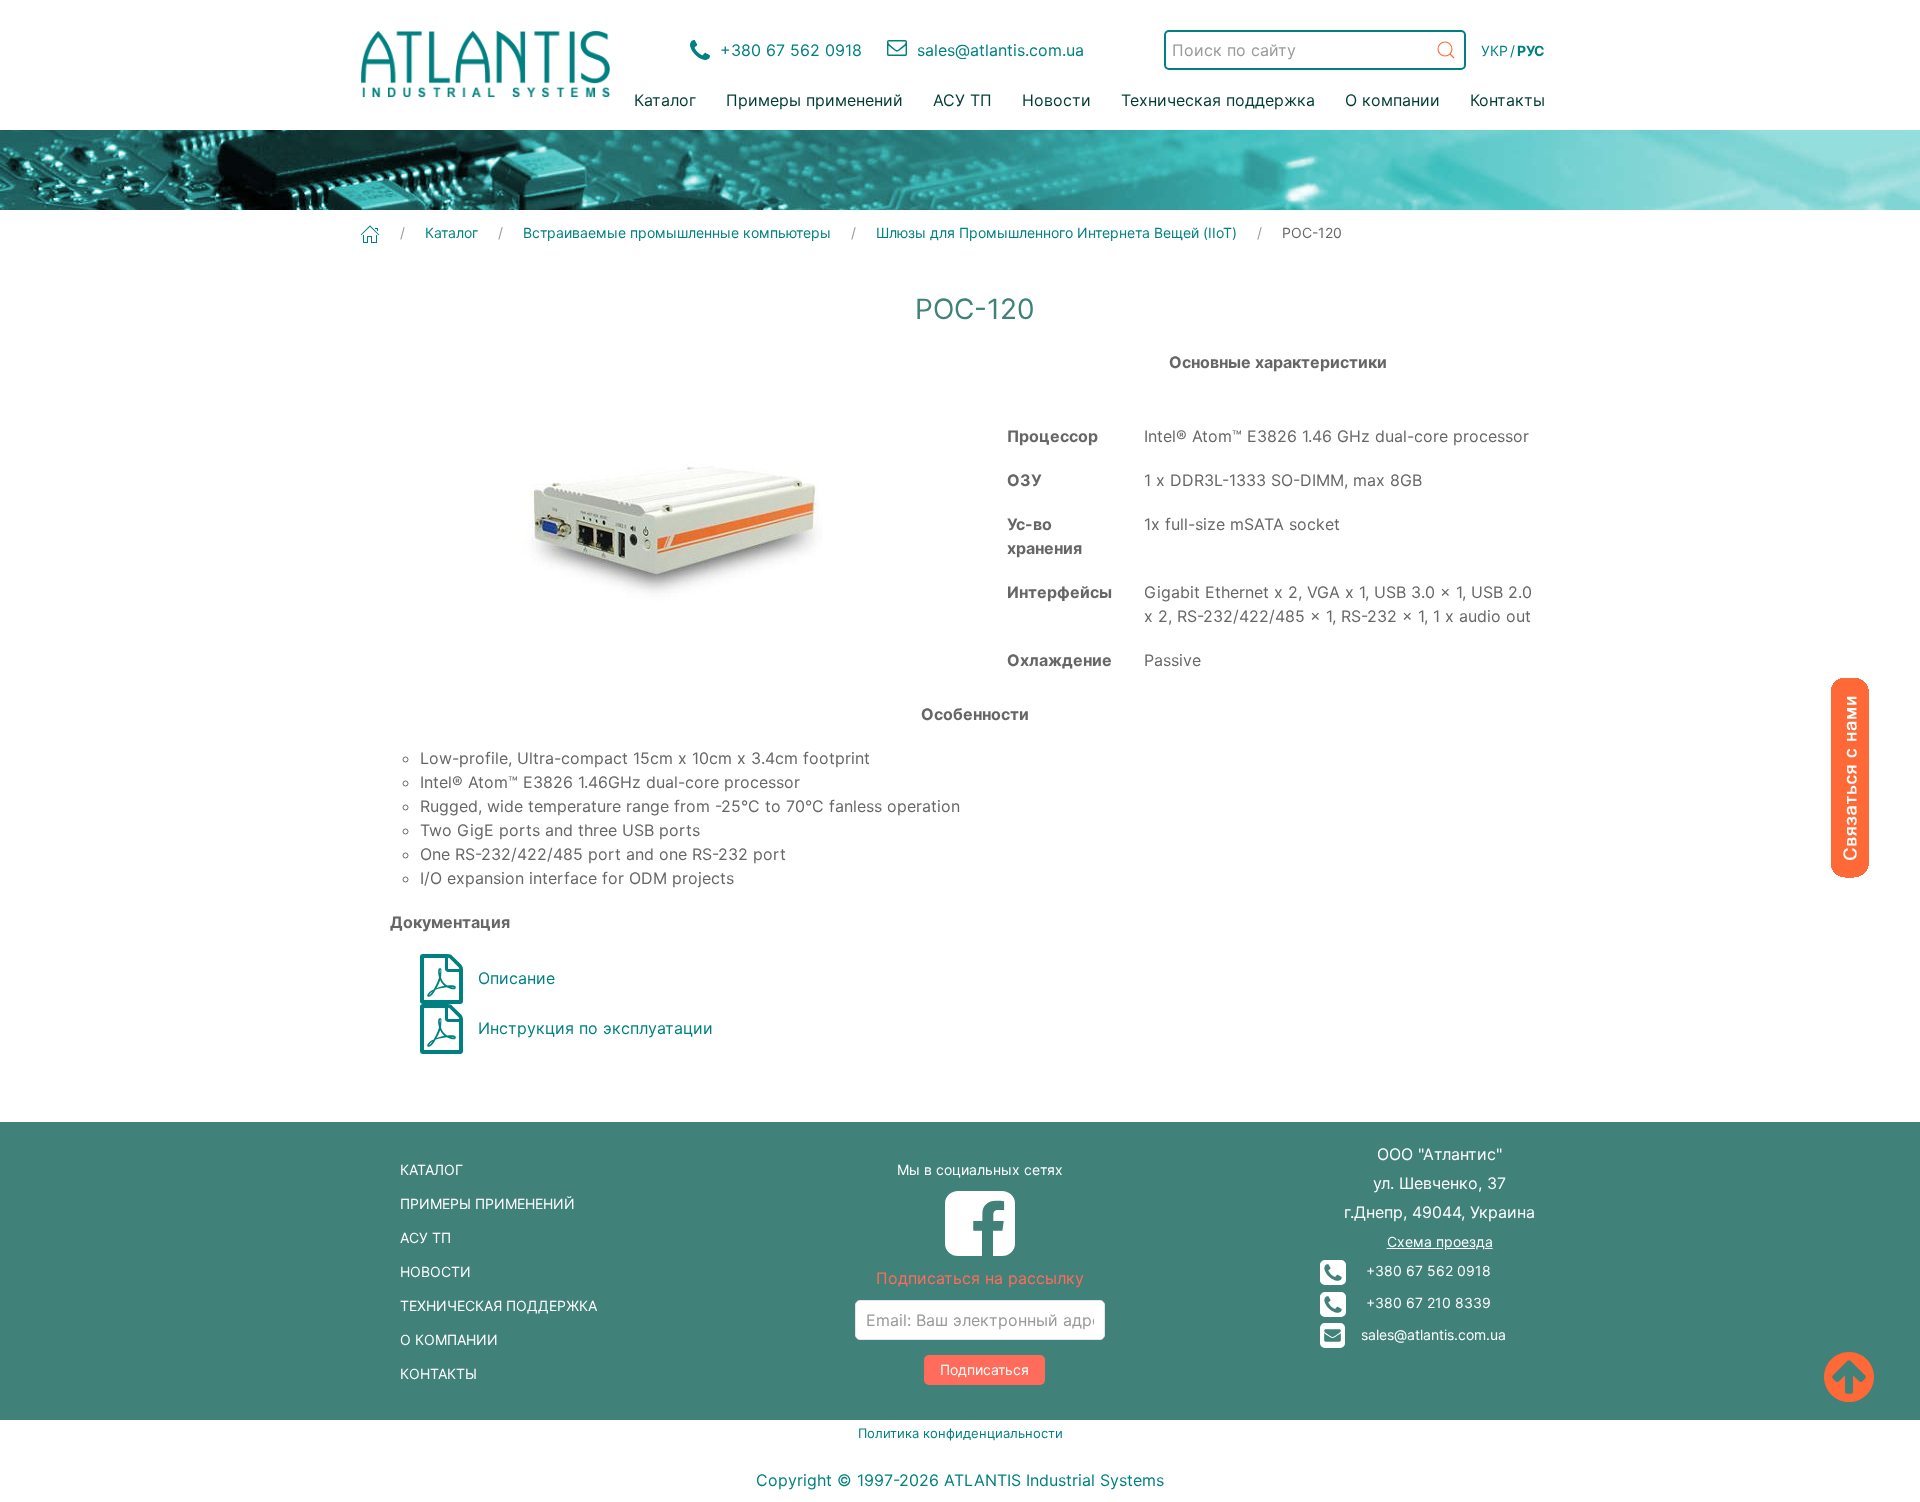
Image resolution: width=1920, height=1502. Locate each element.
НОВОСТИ (435, 1271)
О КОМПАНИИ (449, 1339)
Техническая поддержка (1218, 100)
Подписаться (984, 1369)
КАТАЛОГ (431, 1169)
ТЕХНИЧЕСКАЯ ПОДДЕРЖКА (498, 1305)
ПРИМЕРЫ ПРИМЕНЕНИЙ (487, 1203)
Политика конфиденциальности (960, 1433)
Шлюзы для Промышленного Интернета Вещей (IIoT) (1056, 232)
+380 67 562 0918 (1418, 1270)
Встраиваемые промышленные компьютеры (677, 232)
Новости (1056, 100)
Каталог (665, 100)
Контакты (1507, 100)
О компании (1392, 100)
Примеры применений (814, 100)
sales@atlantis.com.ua (1425, 1334)
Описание (516, 978)
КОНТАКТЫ (438, 1373)
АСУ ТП (962, 100)
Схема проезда (1440, 1241)
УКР (1494, 50)
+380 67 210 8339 (1418, 1302)
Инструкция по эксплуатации (595, 1028)
